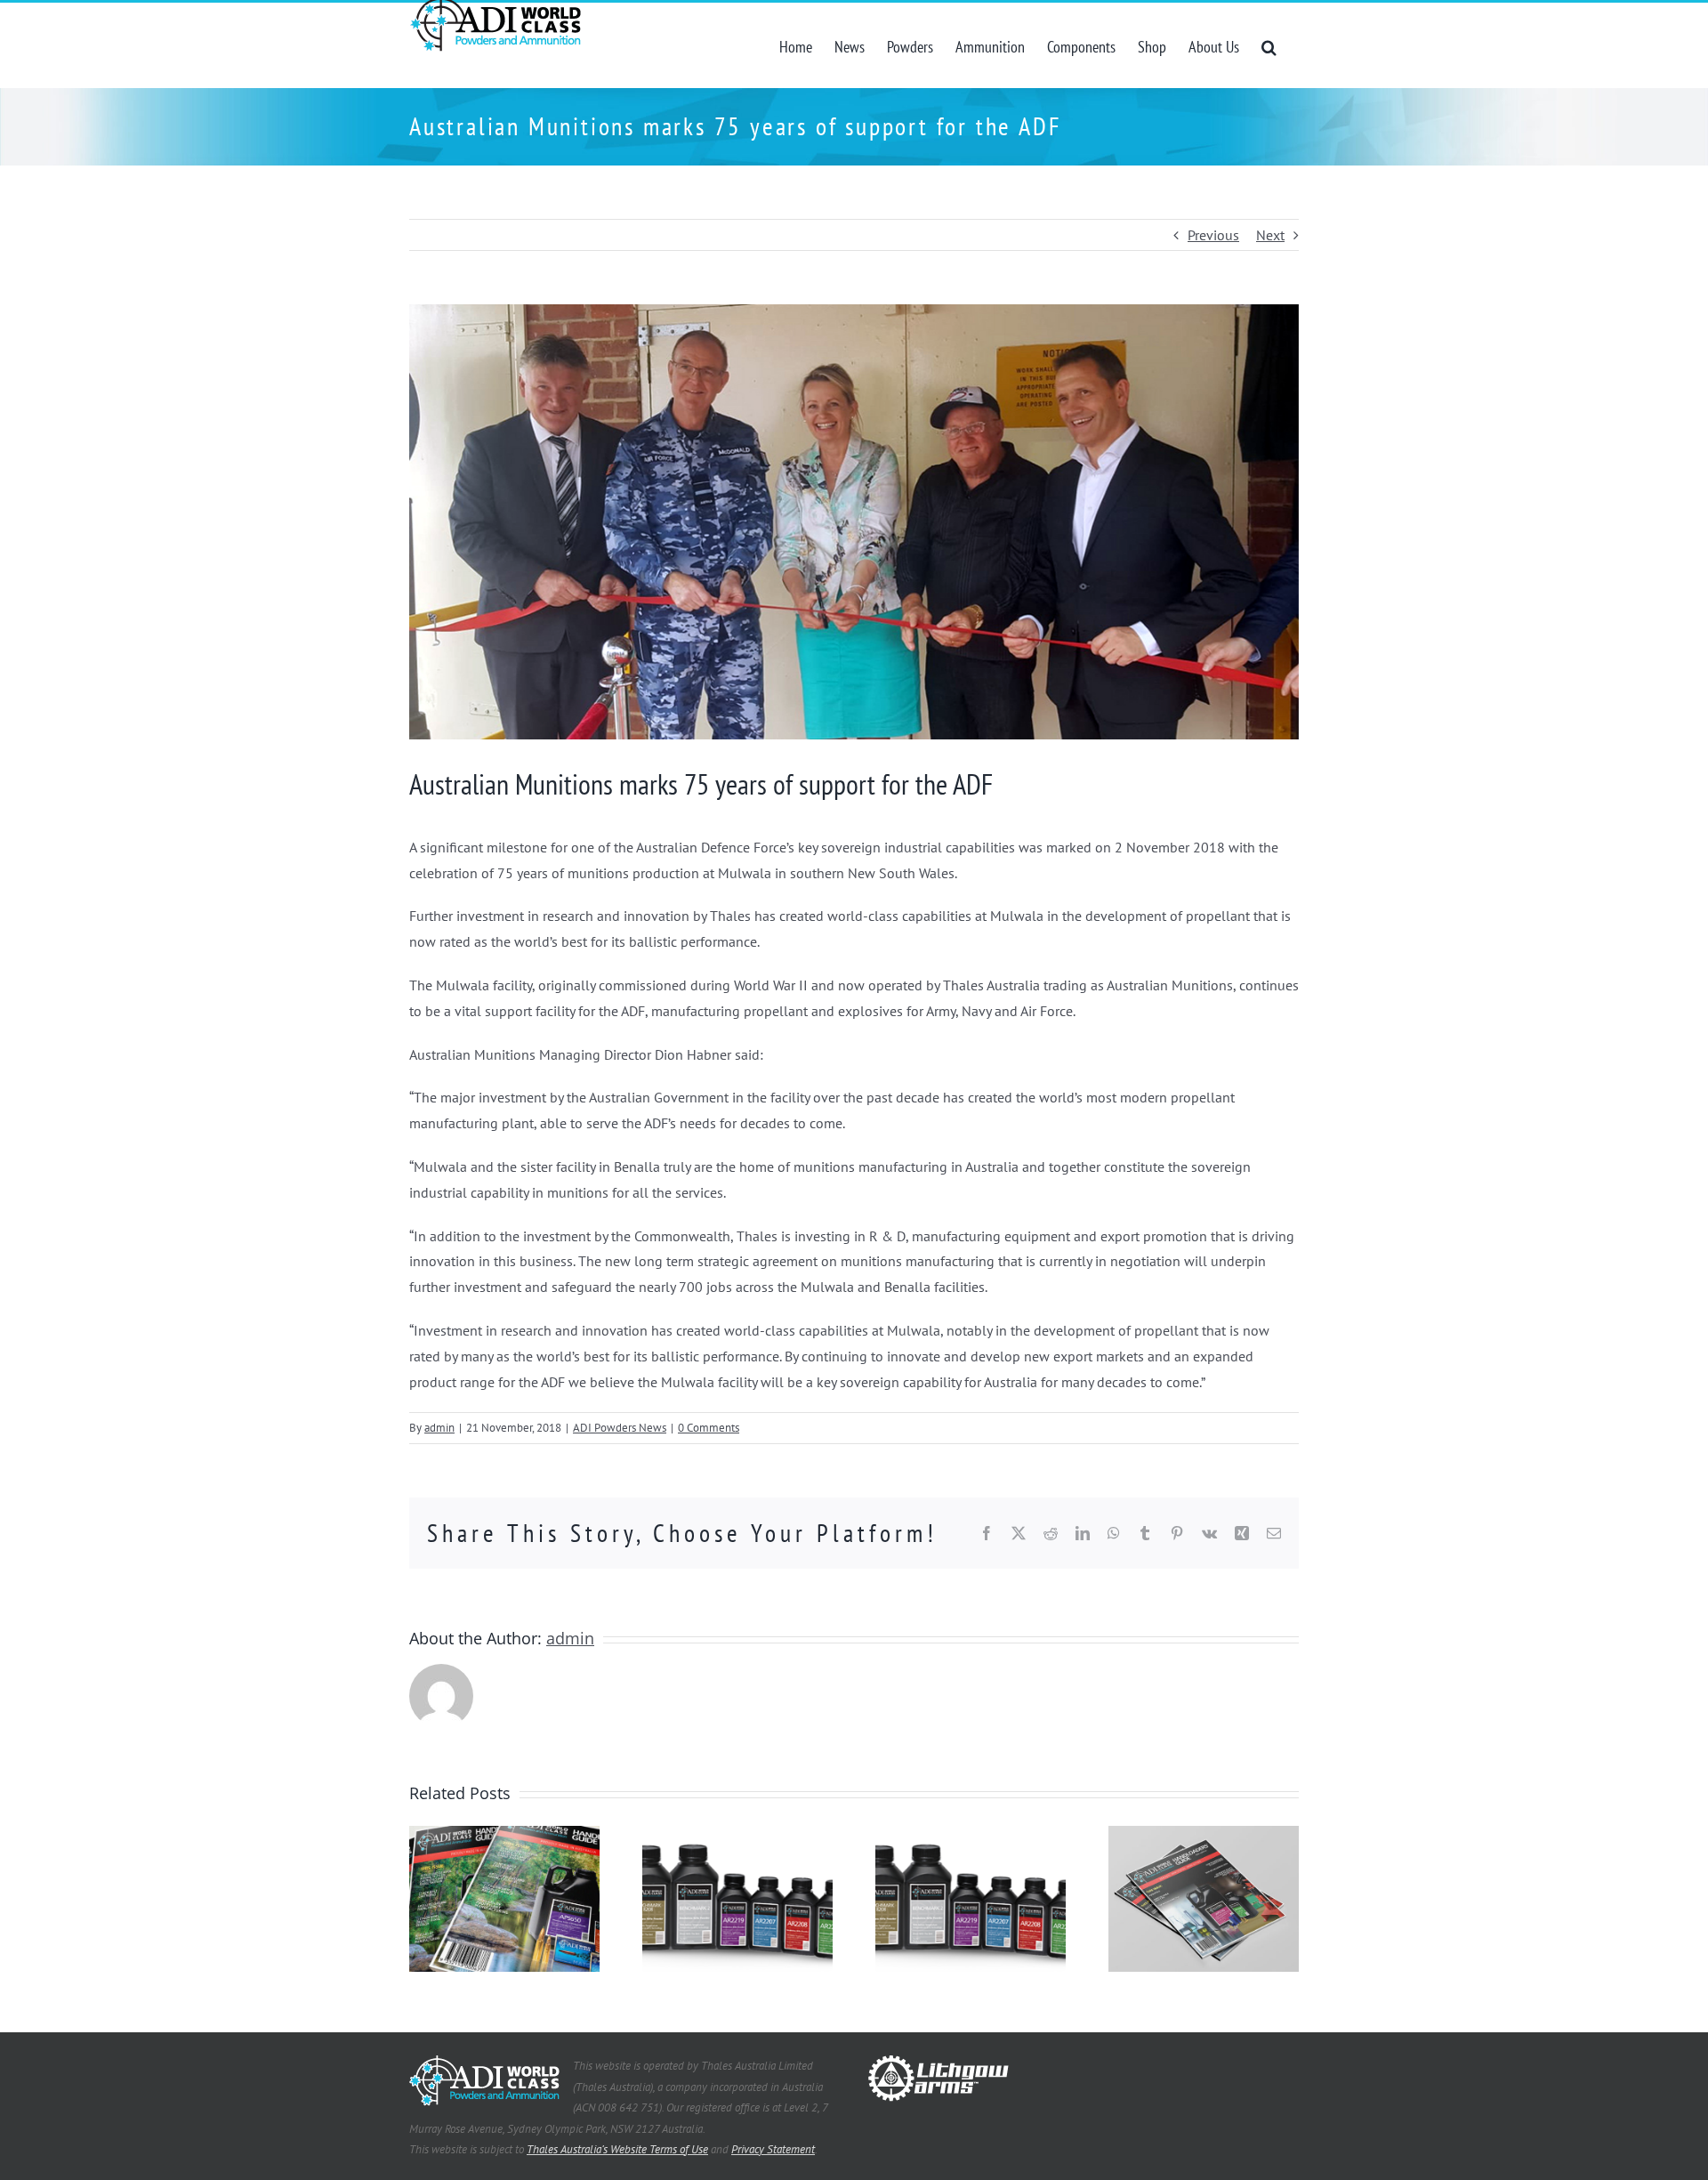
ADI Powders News (620, 1428)
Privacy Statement (773, 2149)
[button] (1269, 45)
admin (439, 1428)
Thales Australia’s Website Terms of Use (617, 2149)
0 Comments (709, 1428)
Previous (1213, 235)
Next (1270, 235)
